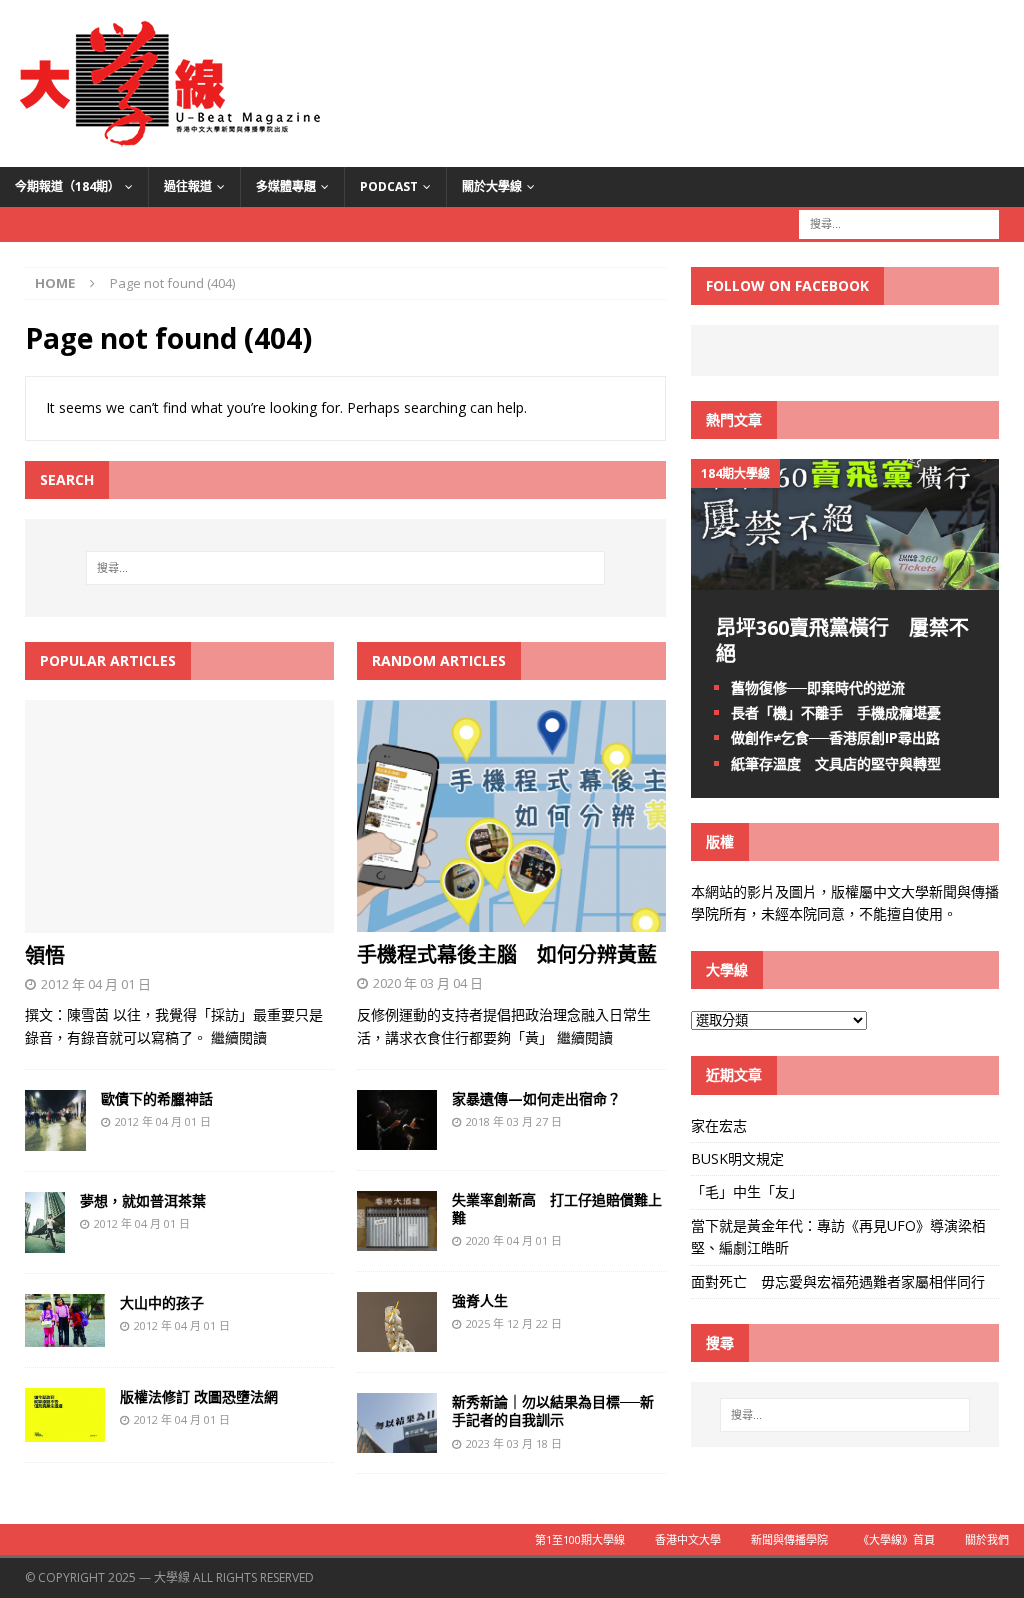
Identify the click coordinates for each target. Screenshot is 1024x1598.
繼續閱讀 (239, 1037)
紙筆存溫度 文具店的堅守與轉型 (836, 763)
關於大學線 (492, 186)
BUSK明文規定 (737, 1158)
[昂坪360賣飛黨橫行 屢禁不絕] (845, 578)
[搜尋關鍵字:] (899, 222)
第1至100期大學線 (580, 1539)
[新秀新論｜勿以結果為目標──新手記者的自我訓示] (397, 1441)
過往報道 (188, 186)
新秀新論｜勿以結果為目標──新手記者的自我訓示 (553, 1410)
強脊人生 (480, 1300)
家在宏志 (719, 1125)
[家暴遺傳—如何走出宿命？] (397, 1138)
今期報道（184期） (67, 186)
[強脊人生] (397, 1340)
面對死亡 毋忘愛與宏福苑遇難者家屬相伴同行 (840, 1281)
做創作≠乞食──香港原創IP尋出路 (835, 737)
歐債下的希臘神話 (157, 1098)
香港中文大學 (688, 1539)
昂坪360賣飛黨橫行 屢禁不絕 (842, 640)
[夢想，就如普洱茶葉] (45, 1240)
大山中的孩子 (162, 1302)
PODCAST (389, 186)
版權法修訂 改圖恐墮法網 (199, 1396)
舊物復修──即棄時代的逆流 (818, 687)
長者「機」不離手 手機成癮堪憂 (836, 712)
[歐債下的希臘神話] (55, 1139)
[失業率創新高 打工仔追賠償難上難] (397, 1239)
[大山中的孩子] (65, 1334)
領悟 (45, 955)
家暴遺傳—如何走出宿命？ (536, 1098)
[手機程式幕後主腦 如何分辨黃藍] (511, 920)
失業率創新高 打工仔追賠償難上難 (557, 1208)
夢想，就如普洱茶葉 (143, 1200)
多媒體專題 (286, 186)
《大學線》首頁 (896, 1539)
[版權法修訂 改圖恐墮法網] (65, 1429)
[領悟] (179, 920)
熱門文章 (734, 419)
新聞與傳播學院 (789, 1539)
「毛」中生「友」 (747, 1191)
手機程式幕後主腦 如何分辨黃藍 (507, 954)
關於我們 (987, 1539)
